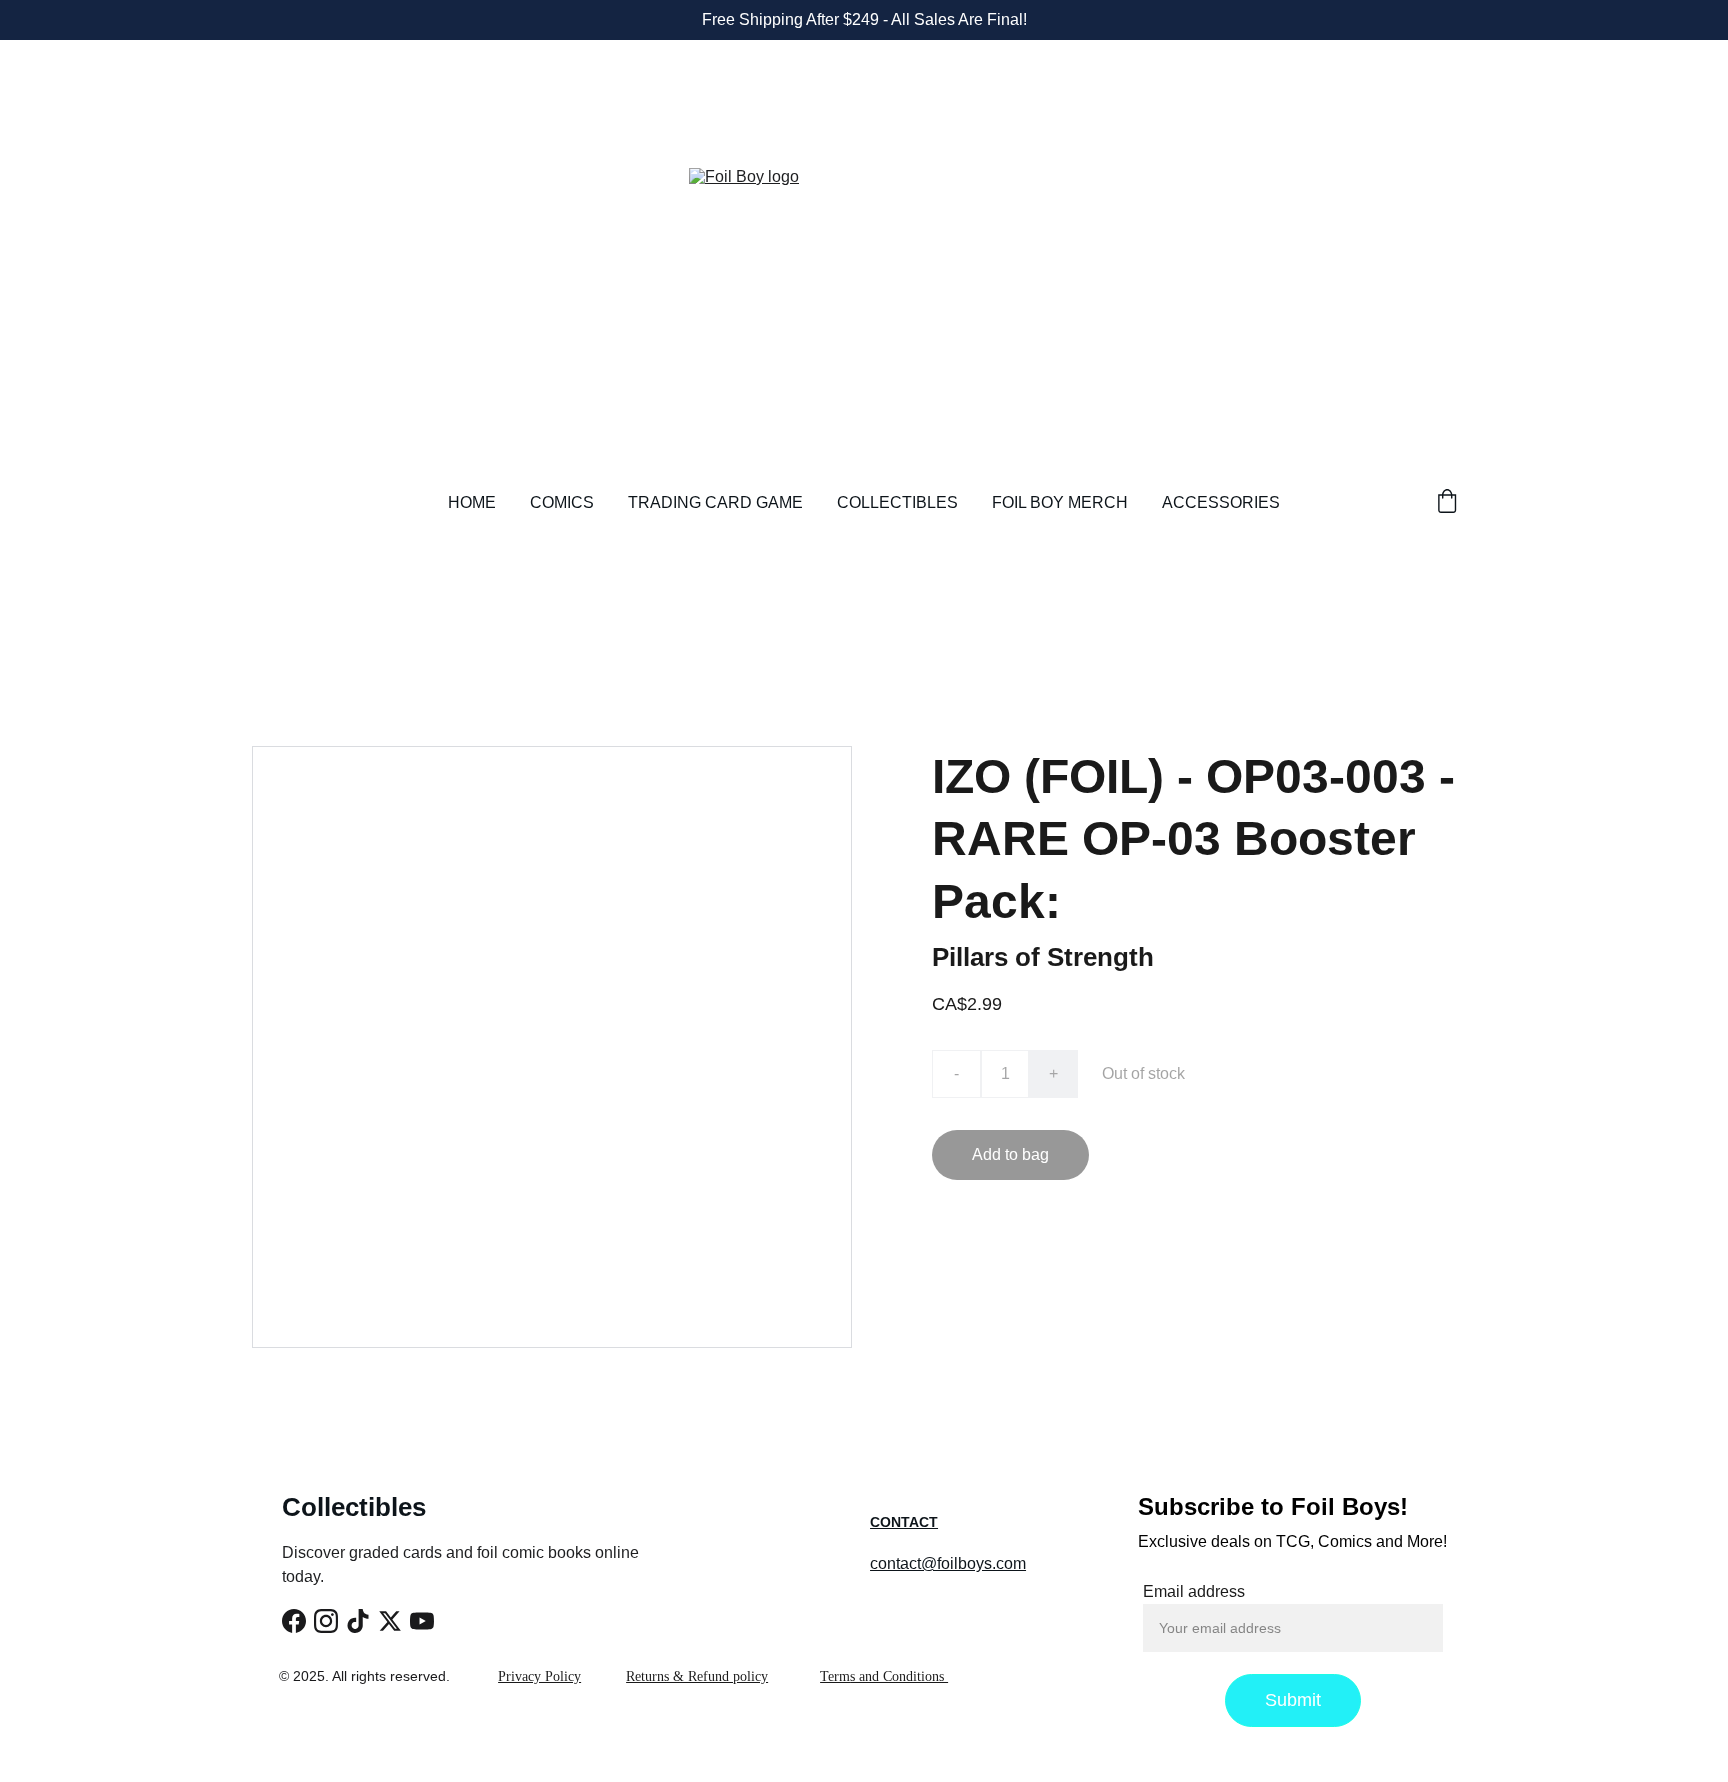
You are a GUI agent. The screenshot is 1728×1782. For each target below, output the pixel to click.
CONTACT (904, 1522)
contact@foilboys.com (948, 1563)
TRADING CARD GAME (715, 502)
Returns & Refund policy (697, 1676)
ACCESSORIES (1221, 502)
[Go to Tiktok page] (358, 1621)
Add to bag (1010, 1154)
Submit (1293, 1700)
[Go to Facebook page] (294, 1621)
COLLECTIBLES (897, 502)
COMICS (562, 502)
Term (835, 1676)
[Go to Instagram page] (326, 1621)
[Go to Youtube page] (422, 1621)
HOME (472, 502)
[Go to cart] (1447, 503)
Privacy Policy (539, 1676)
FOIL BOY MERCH (1060, 502)
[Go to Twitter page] (390, 1621)
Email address (1194, 1591)
